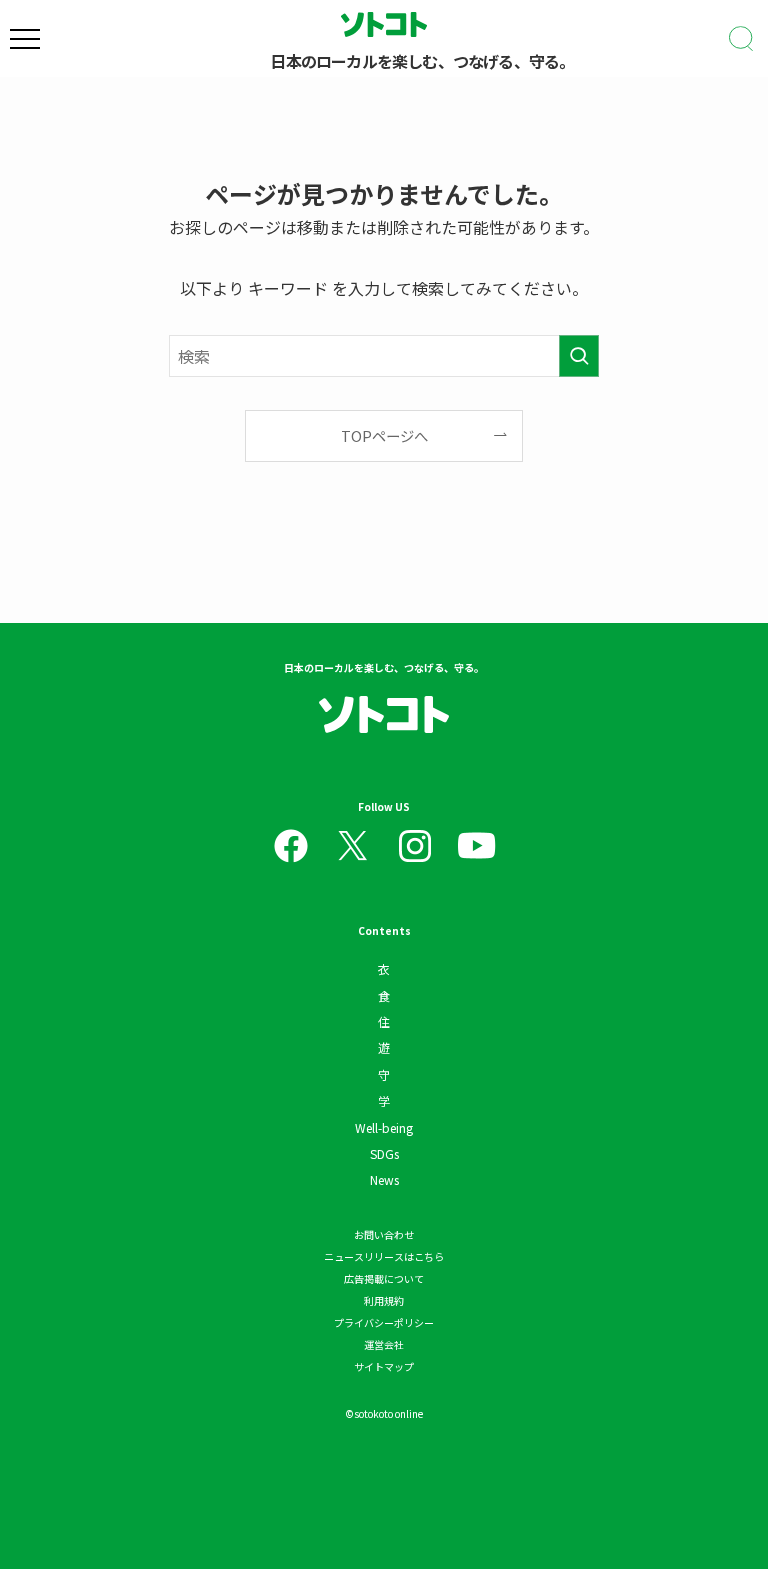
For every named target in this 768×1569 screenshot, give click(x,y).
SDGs (384, 1153)
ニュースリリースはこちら (384, 1256)
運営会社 (384, 1344)
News (384, 1179)
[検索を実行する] (579, 356)
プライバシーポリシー (384, 1322)
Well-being (384, 1127)
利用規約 (384, 1300)
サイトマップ (384, 1366)
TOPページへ (384, 435)
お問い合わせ (384, 1234)
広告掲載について (384, 1278)
